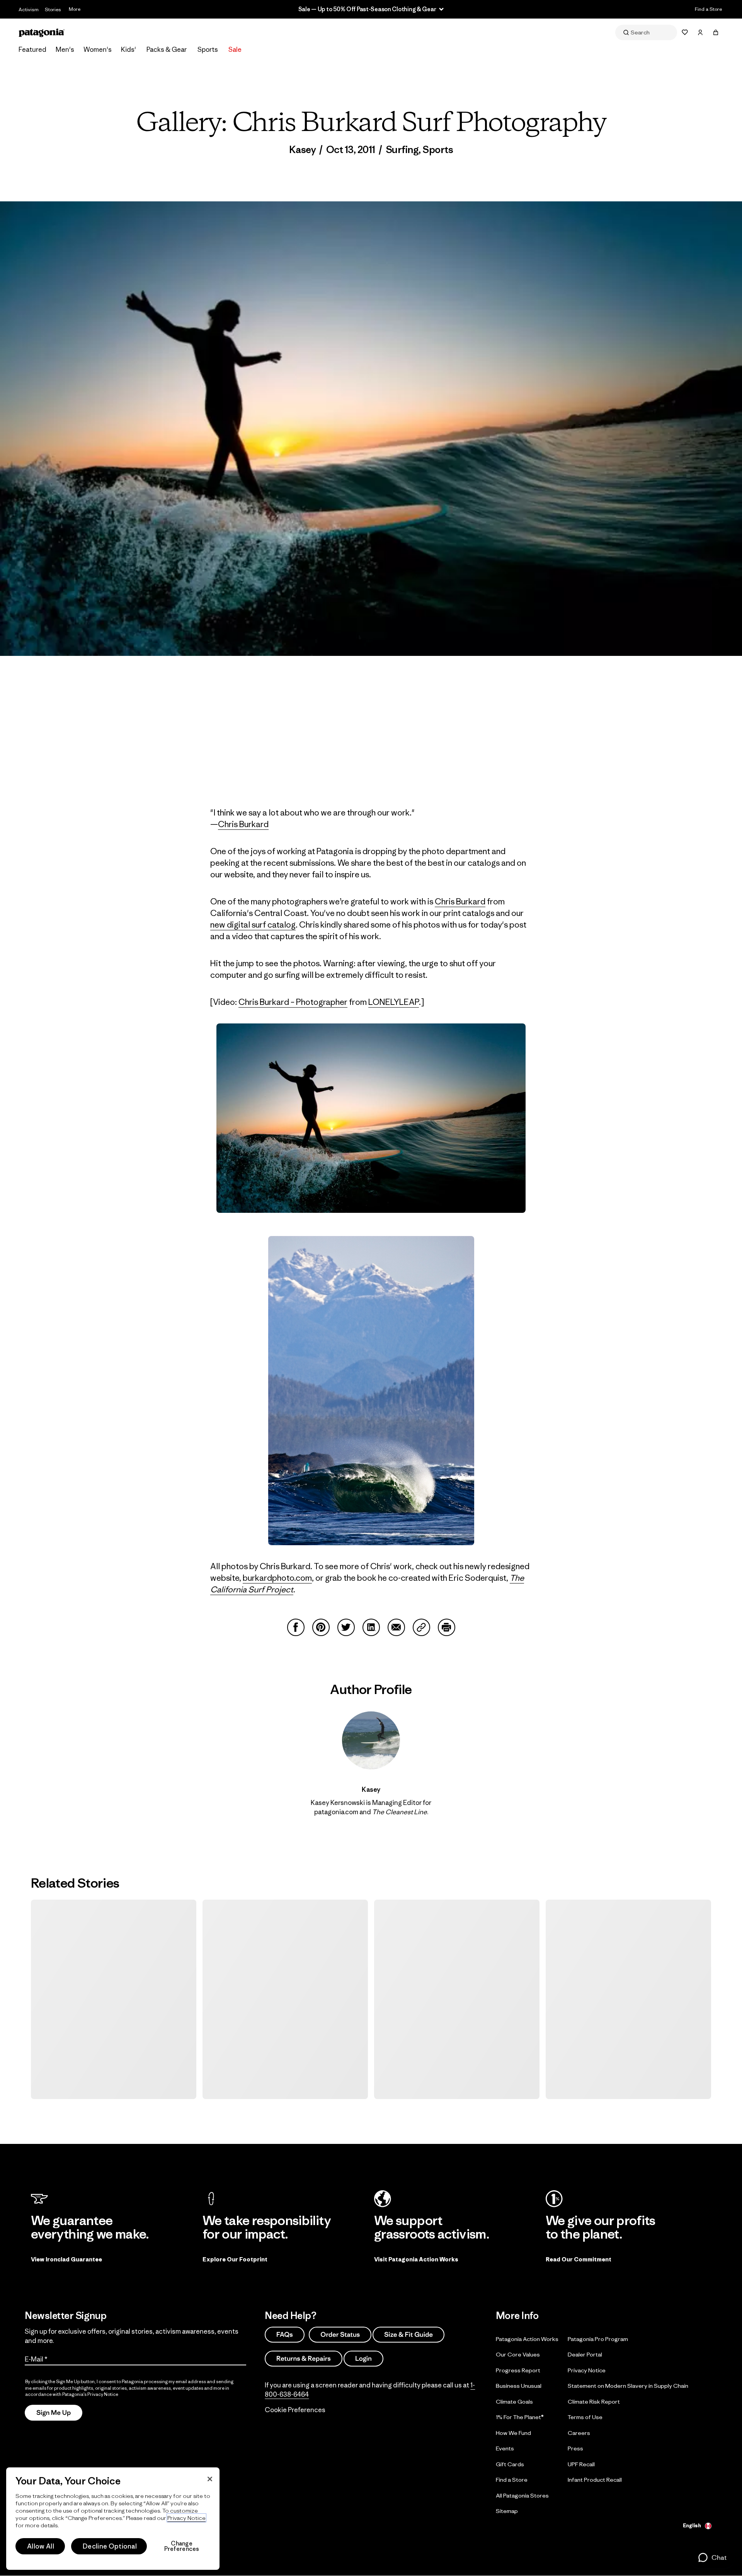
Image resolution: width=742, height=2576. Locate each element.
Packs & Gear (167, 49)
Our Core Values (518, 2354)
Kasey (303, 150)
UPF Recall (581, 2464)
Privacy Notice (587, 2370)
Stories (53, 9)
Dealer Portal (585, 2354)
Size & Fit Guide (408, 2334)
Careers (579, 2433)
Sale (235, 49)
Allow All (41, 2546)
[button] (712, 2557)
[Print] (447, 1627)
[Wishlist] (685, 32)
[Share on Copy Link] (421, 1627)
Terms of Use (585, 2417)
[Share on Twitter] (346, 1627)
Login (363, 2358)
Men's (65, 49)
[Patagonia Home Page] (42, 33)
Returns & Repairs (304, 2358)
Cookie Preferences (295, 2410)
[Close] (210, 2479)
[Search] (646, 32)
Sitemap (507, 2511)
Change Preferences (182, 2546)
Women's (98, 49)
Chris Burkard (243, 824)
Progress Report (518, 2370)
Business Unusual (519, 2386)
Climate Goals (514, 2401)
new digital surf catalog (253, 925)
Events (505, 2448)
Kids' (128, 49)
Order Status (340, 2334)
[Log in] (700, 32)
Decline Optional (110, 2546)
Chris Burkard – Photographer (293, 1002)
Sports (208, 49)
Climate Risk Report (594, 2401)
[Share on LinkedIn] (371, 1627)
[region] (113, 2519)
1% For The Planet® (520, 2417)
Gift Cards (510, 2464)
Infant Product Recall (595, 2480)
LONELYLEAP (394, 1002)
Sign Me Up (54, 2413)
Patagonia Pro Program (598, 2339)
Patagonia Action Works (527, 2339)
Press (575, 2448)
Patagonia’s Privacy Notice (90, 2394)
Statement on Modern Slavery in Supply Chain (628, 2386)
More (75, 9)
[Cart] (716, 32)
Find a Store (708, 9)
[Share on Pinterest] (321, 1627)
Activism (29, 9)
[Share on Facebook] (296, 1627)
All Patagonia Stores (522, 2495)
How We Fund (513, 2433)
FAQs (285, 2334)
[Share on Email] (396, 1627)
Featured (32, 49)
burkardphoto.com (277, 1578)
